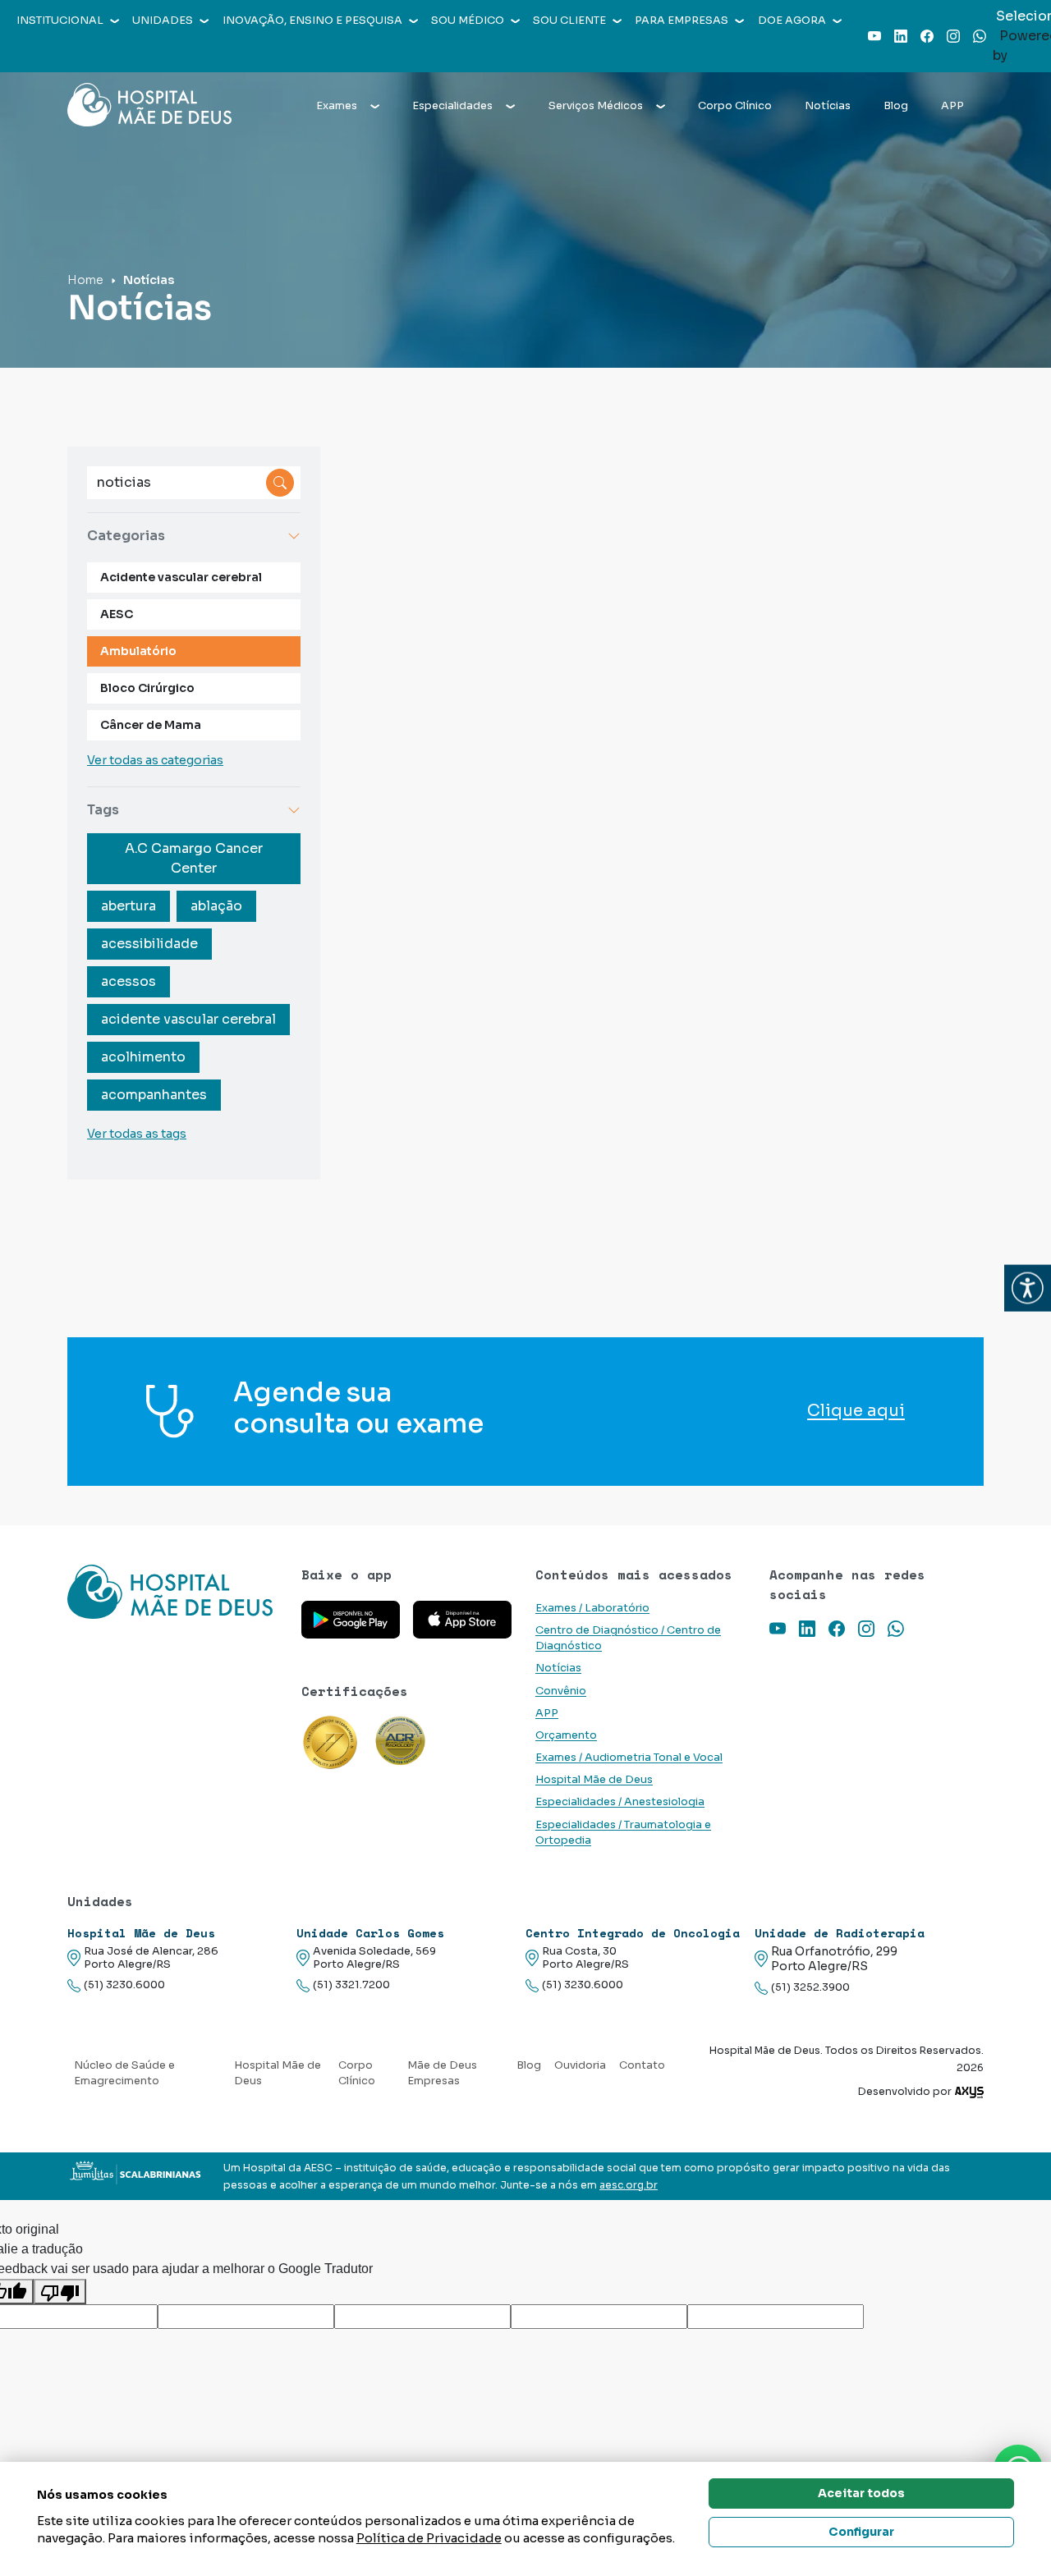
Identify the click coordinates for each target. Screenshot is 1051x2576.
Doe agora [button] (792, 21)
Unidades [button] (163, 21)
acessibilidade (149, 944)
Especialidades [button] (452, 106)
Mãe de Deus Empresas (442, 2073)
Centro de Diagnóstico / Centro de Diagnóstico (628, 1638)
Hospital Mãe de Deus (594, 1780)
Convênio (561, 1691)
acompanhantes (154, 1095)
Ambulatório (138, 651)
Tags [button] (103, 810)
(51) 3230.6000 (124, 1985)
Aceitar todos (861, 2493)
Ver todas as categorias (155, 760)
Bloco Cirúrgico (147, 688)
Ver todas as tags (137, 1134)
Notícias (828, 106)
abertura (129, 906)
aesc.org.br (629, 2185)
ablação (216, 906)
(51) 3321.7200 (351, 1985)
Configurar (861, 2532)
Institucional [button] (60, 21)
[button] (1028, 1288)
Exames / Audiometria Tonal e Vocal (629, 1758)
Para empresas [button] (682, 21)
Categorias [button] (126, 536)
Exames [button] (337, 106)
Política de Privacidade (429, 2538)
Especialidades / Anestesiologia (620, 1802)
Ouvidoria (580, 2065)
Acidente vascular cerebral (181, 577)
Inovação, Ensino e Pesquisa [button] (312, 21)
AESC (117, 614)
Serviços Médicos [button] (596, 106)
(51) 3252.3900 (810, 1987)
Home (85, 280)
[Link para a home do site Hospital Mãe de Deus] (174, 1592)
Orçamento (566, 1735)
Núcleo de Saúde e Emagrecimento (124, 2073)
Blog (896, 106)
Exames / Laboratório (592, 1608)
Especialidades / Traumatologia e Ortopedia (623, 1833)
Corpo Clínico (735, 106)
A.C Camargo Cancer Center (194, 858)
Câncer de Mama (151, 725)
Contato (642, 2065)
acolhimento (143, 1057)
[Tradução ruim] (60, 2292)
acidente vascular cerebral (188, 1019)
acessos (129, 981)
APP (952, 106)
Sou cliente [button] (569, 21)
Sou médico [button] (468, 21)
